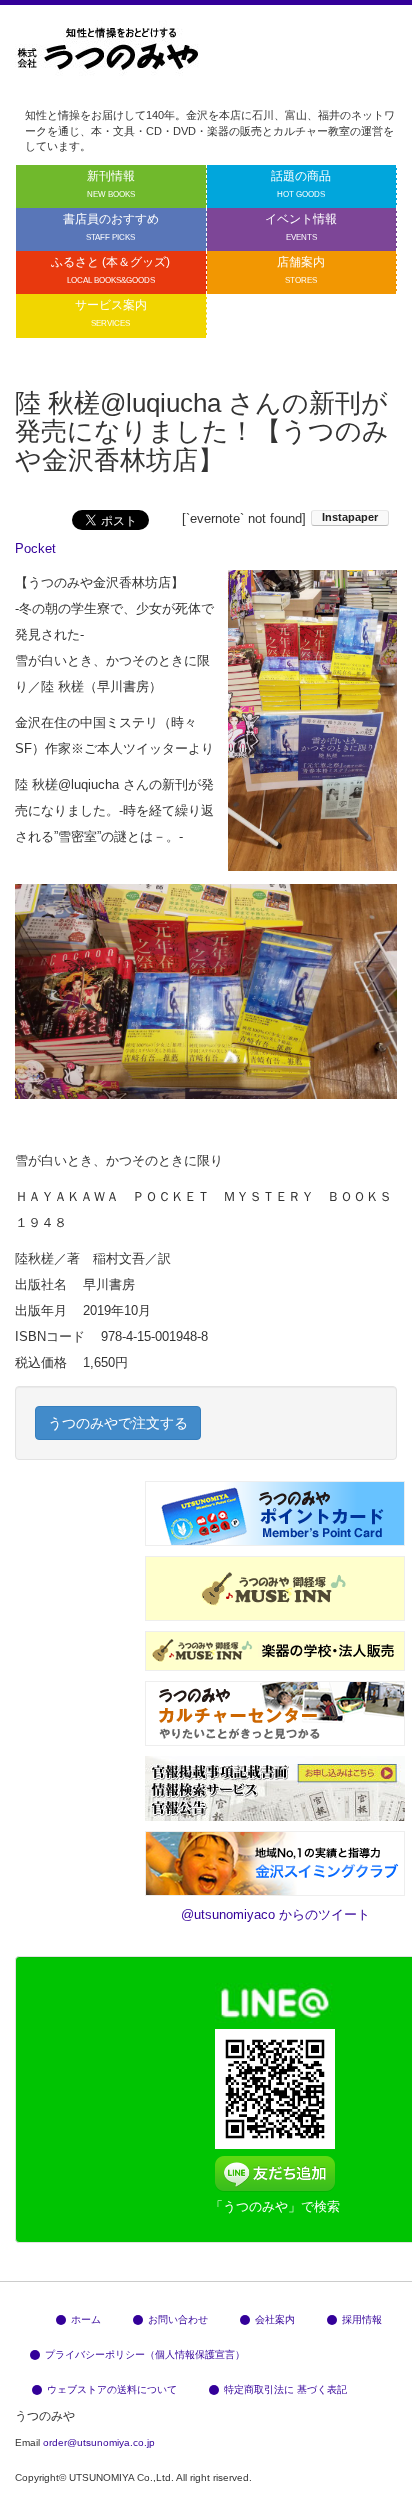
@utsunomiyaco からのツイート (275, 1914)
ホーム (86, 2319)
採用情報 (362, 2319)
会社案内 (275, 2319)
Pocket (35, 548)
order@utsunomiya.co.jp (99, 2442)
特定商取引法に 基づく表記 (285, 2389)
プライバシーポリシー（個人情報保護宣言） (145, 2354)
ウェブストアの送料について (112, 2389)
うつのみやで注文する (118, 1423)
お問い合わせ (178, 2319)
